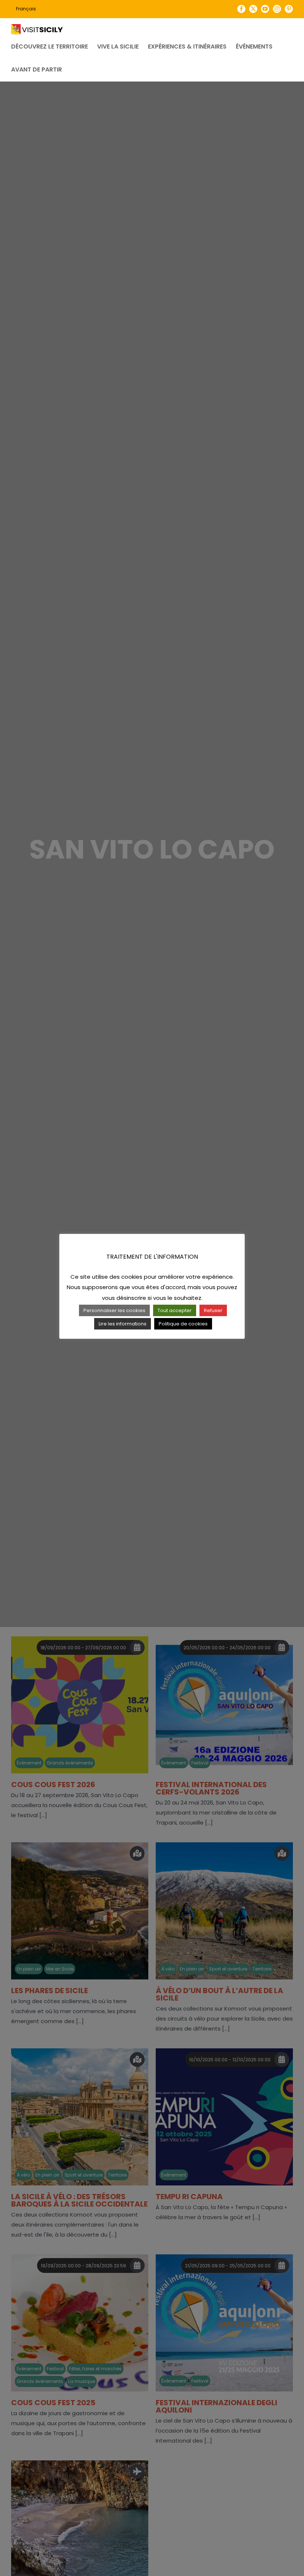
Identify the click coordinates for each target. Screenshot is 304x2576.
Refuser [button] (213, 1310)
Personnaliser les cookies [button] (114, 1310)
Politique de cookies (183, 1324)
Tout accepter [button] (175, 1310)
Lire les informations (123, 1324)
